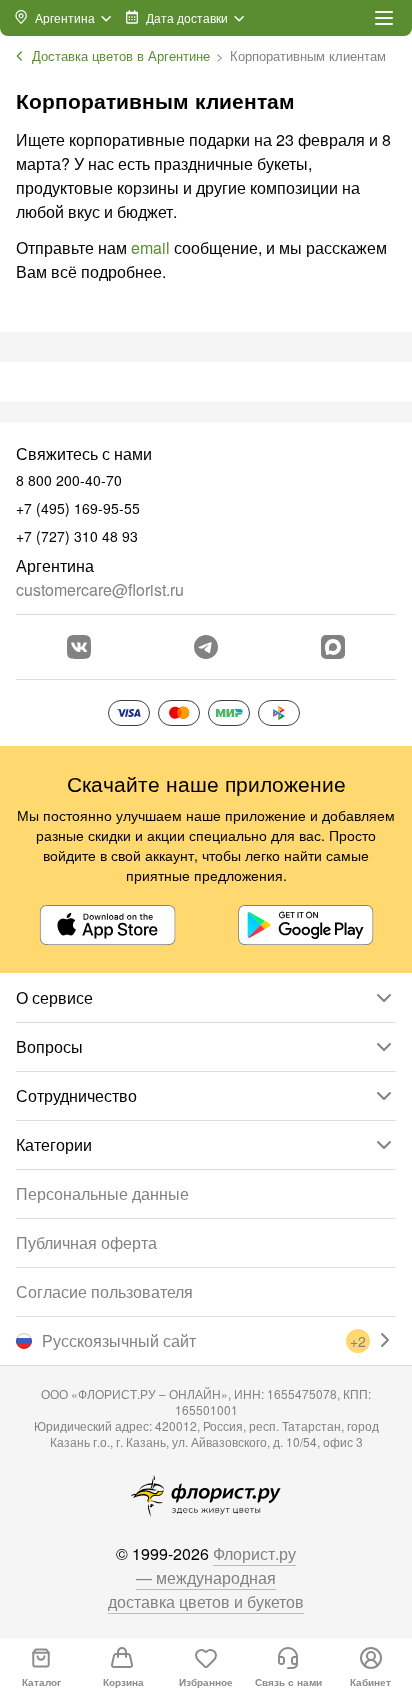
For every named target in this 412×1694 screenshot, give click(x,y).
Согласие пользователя (104, 1291)
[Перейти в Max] (333, 647)
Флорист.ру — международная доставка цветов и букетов (206, 1577)
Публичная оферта (86, 1242)
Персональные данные (102, 1193)
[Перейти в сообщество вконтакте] (79, 647)
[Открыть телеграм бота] (206, 647)
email (150, 247)
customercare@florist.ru (100, 589)
